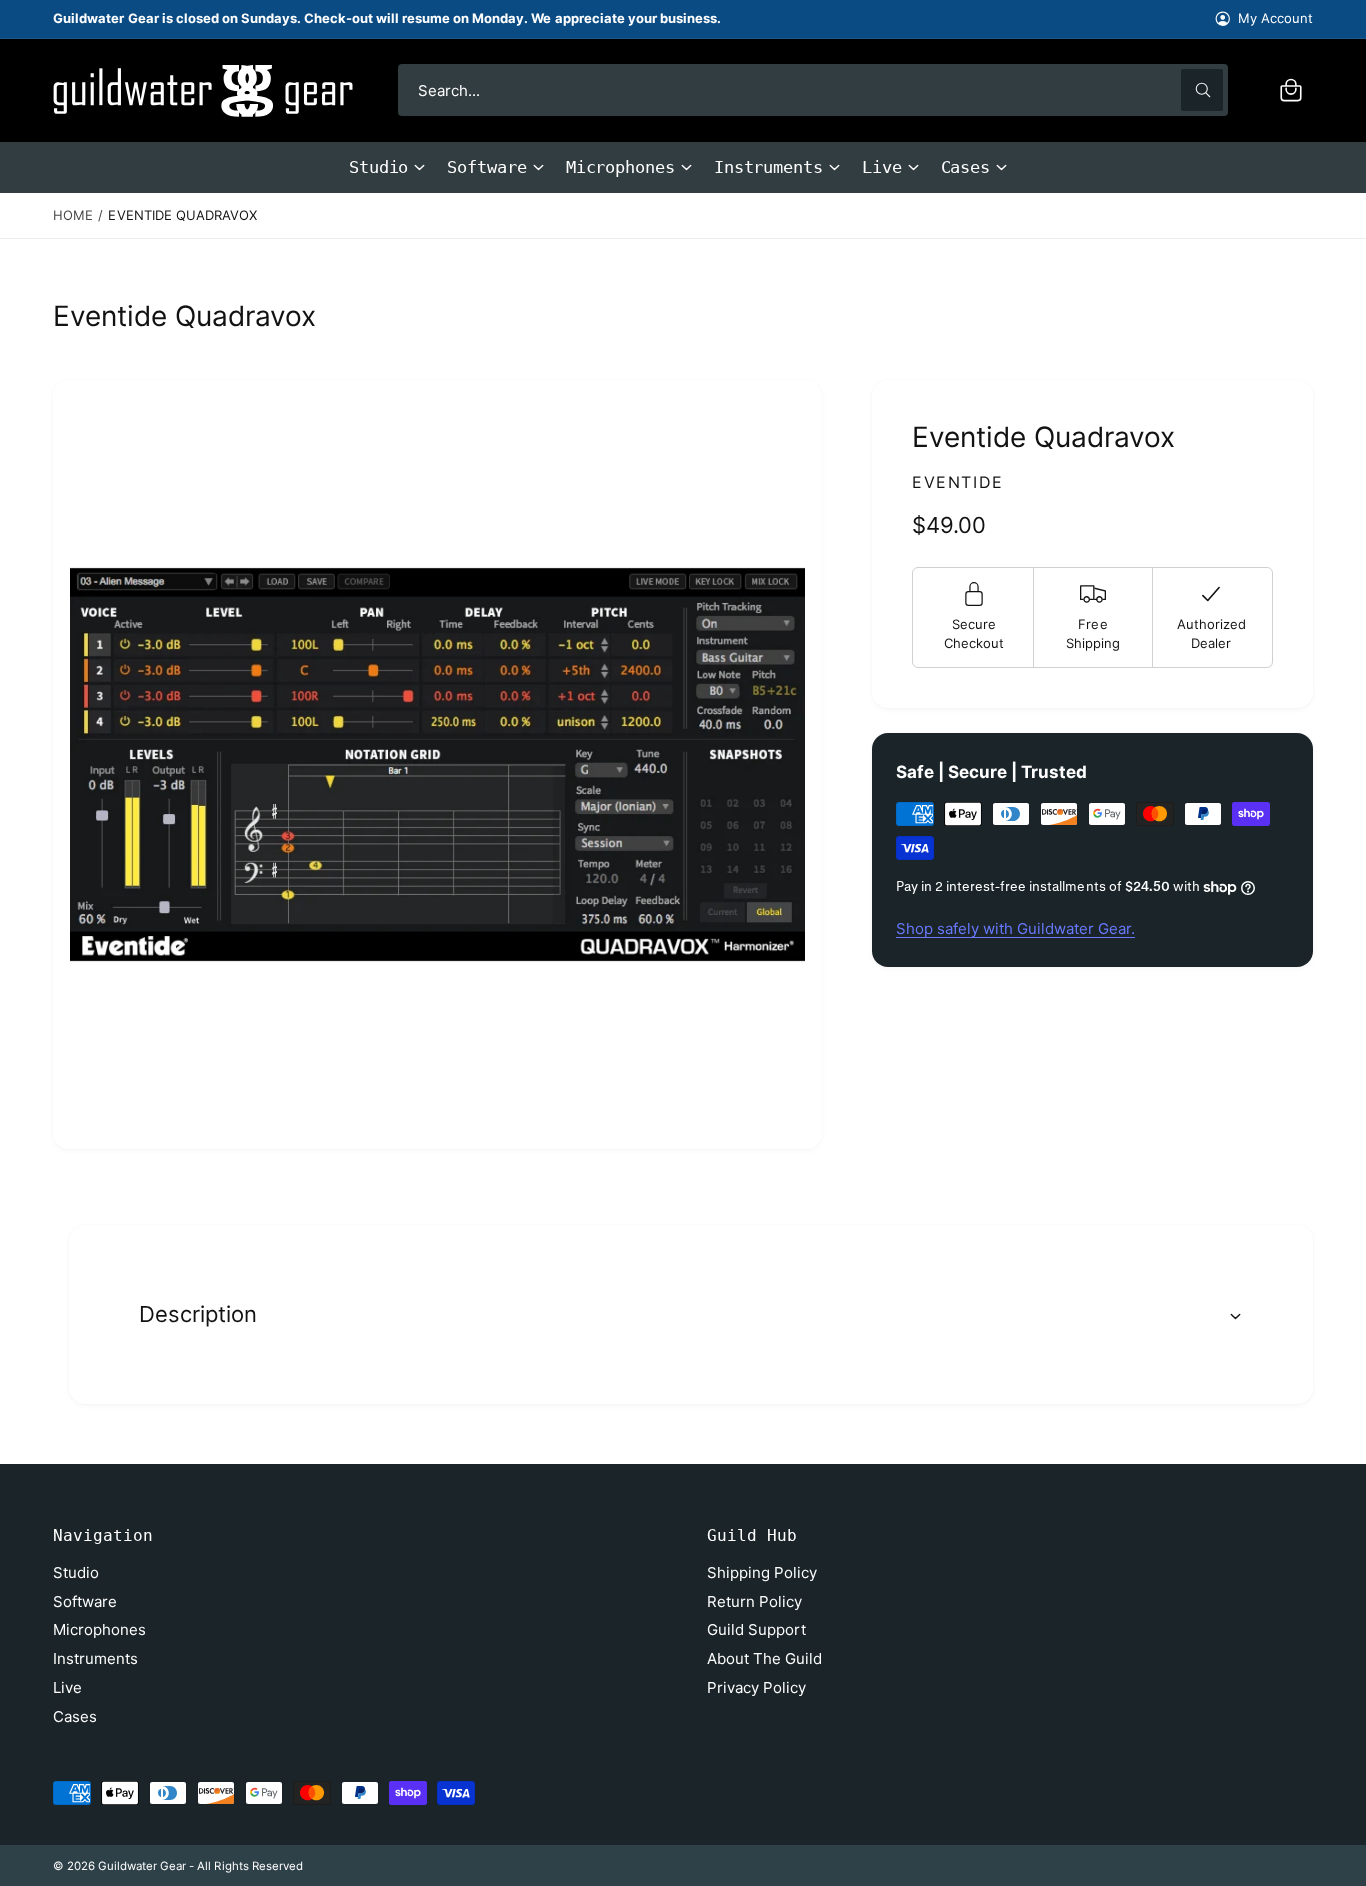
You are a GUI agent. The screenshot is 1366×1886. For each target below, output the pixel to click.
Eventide (958, 482)
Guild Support (756, 1629)
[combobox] (813, 90)
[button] (1291, 90)
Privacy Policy (756, 1687)
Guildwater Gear (142, 1866)
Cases (966, 167)
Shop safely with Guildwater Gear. (1015, 928)
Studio (379, 167)
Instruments (768, 167)
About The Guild (764, 1658)
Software (486, 167)
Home (73, 215)
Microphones (620, 167)
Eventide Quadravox (182, 215)
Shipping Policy (762, 1572)
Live (882, 167)
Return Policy (754, 1601)
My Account (1275, 18)
